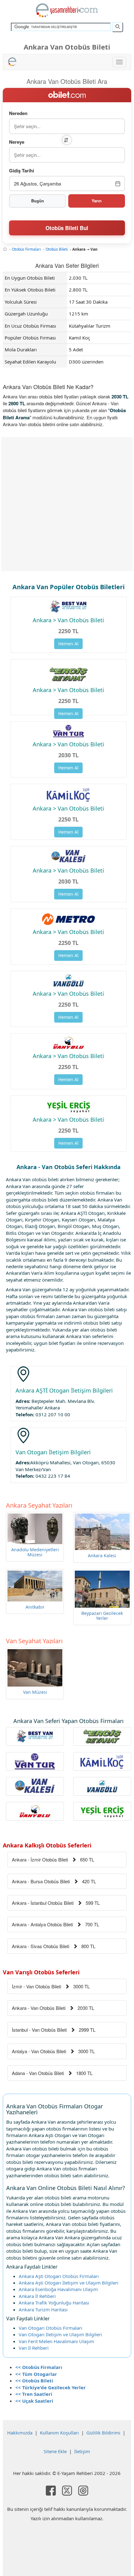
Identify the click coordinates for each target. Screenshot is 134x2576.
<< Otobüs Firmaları (39, 2367)
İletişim (82, 2451)
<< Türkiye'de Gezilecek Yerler (50, 2387)
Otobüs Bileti (57, 249)
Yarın (97, 201)
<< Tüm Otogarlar (36, 2374)
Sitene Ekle (55, 2451)
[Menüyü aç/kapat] (119, 62)
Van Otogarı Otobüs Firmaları (50, 2328)
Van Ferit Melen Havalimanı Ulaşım (56, 2341)
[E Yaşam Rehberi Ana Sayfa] (67, 10)
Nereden (18, 113)
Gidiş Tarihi (22, 171)
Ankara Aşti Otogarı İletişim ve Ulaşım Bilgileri (69, 2283)
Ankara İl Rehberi (37, 2296)
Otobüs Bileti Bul (67, 228)
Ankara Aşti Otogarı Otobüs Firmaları (59, 2276)
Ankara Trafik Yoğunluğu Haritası (54, 2303)
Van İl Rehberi (34, 2348)
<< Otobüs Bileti (34, 2381)
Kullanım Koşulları (59, 2433)
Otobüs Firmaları (26, 249)
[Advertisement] (67, 504)
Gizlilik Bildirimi (103, 2433)
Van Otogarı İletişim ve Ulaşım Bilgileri (60, 2334)
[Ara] (117, 27)
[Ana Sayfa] (5, 249)
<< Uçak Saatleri (34, 2401)
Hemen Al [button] (68, 644)
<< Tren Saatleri (34, 2394)
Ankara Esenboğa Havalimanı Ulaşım (58, 2289)
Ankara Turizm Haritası (43, 2309)
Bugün (38, 201)
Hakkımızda (20, 2433)
